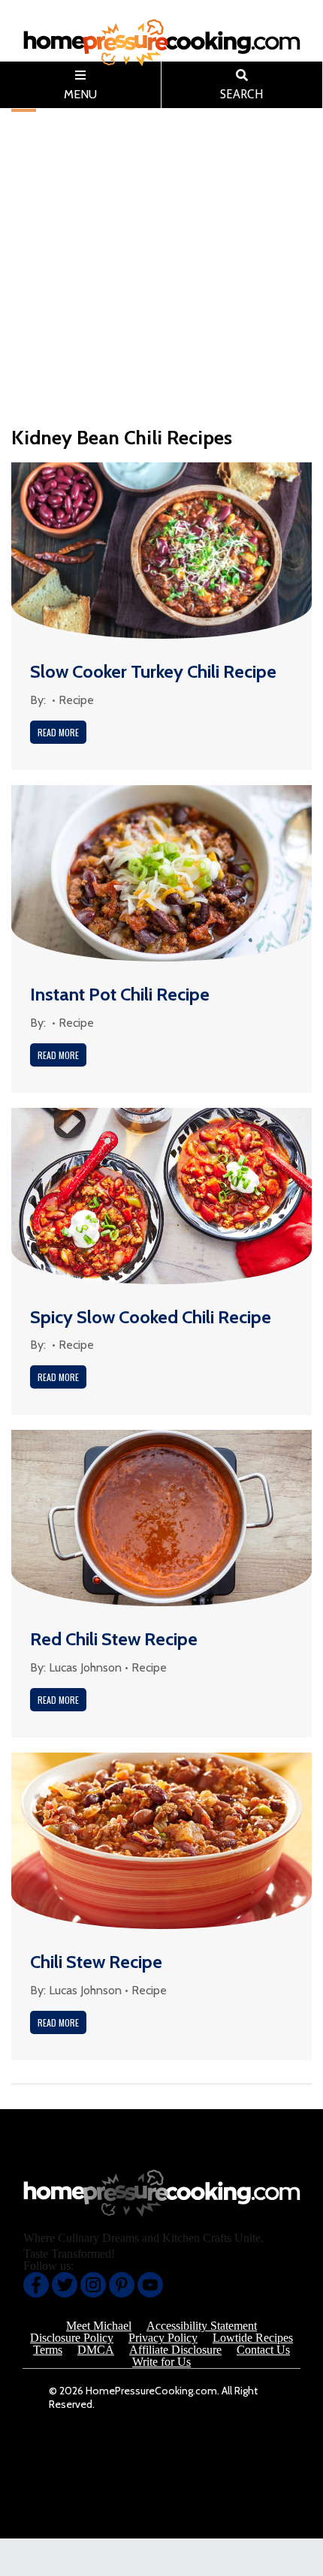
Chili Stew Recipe (96, 1962)
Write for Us (161, 2362)
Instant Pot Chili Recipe (120, 994)
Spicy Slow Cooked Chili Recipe (151, 1317)
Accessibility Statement (202, 2326)
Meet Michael (99, 2326)
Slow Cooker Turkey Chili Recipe (153, 671)
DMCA (96, 2350)
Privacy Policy (163, 2338)
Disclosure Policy (72, 2338)
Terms (48, 2350)
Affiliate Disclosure (175, 2350)
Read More (58, 732)
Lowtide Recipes (253, 2338)
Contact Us (263, 2350)
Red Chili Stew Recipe (114, 1639)
